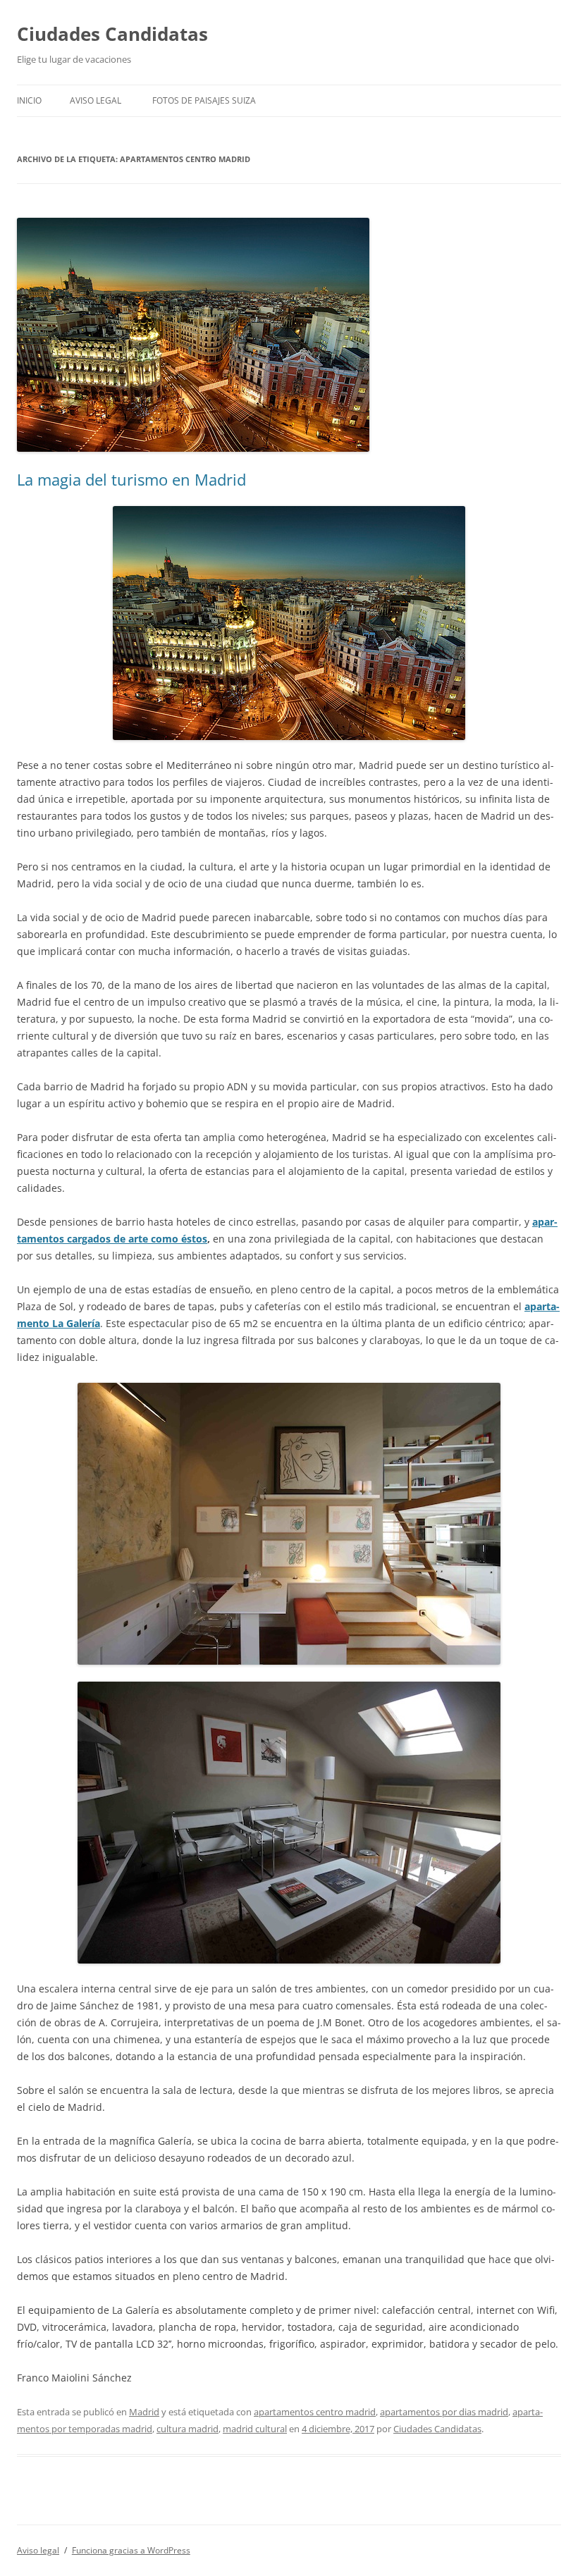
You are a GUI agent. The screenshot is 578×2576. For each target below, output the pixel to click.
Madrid (144, 2412)
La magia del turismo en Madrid (131, 479)
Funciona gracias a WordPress (131, 2550)
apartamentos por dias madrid (444, 2412)
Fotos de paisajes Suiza (204, 100)
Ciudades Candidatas (112, 34)
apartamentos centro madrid (315, 2412)
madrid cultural (255, 2429)
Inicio (29, 100)
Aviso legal (96, 100)
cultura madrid (187, 2429)
